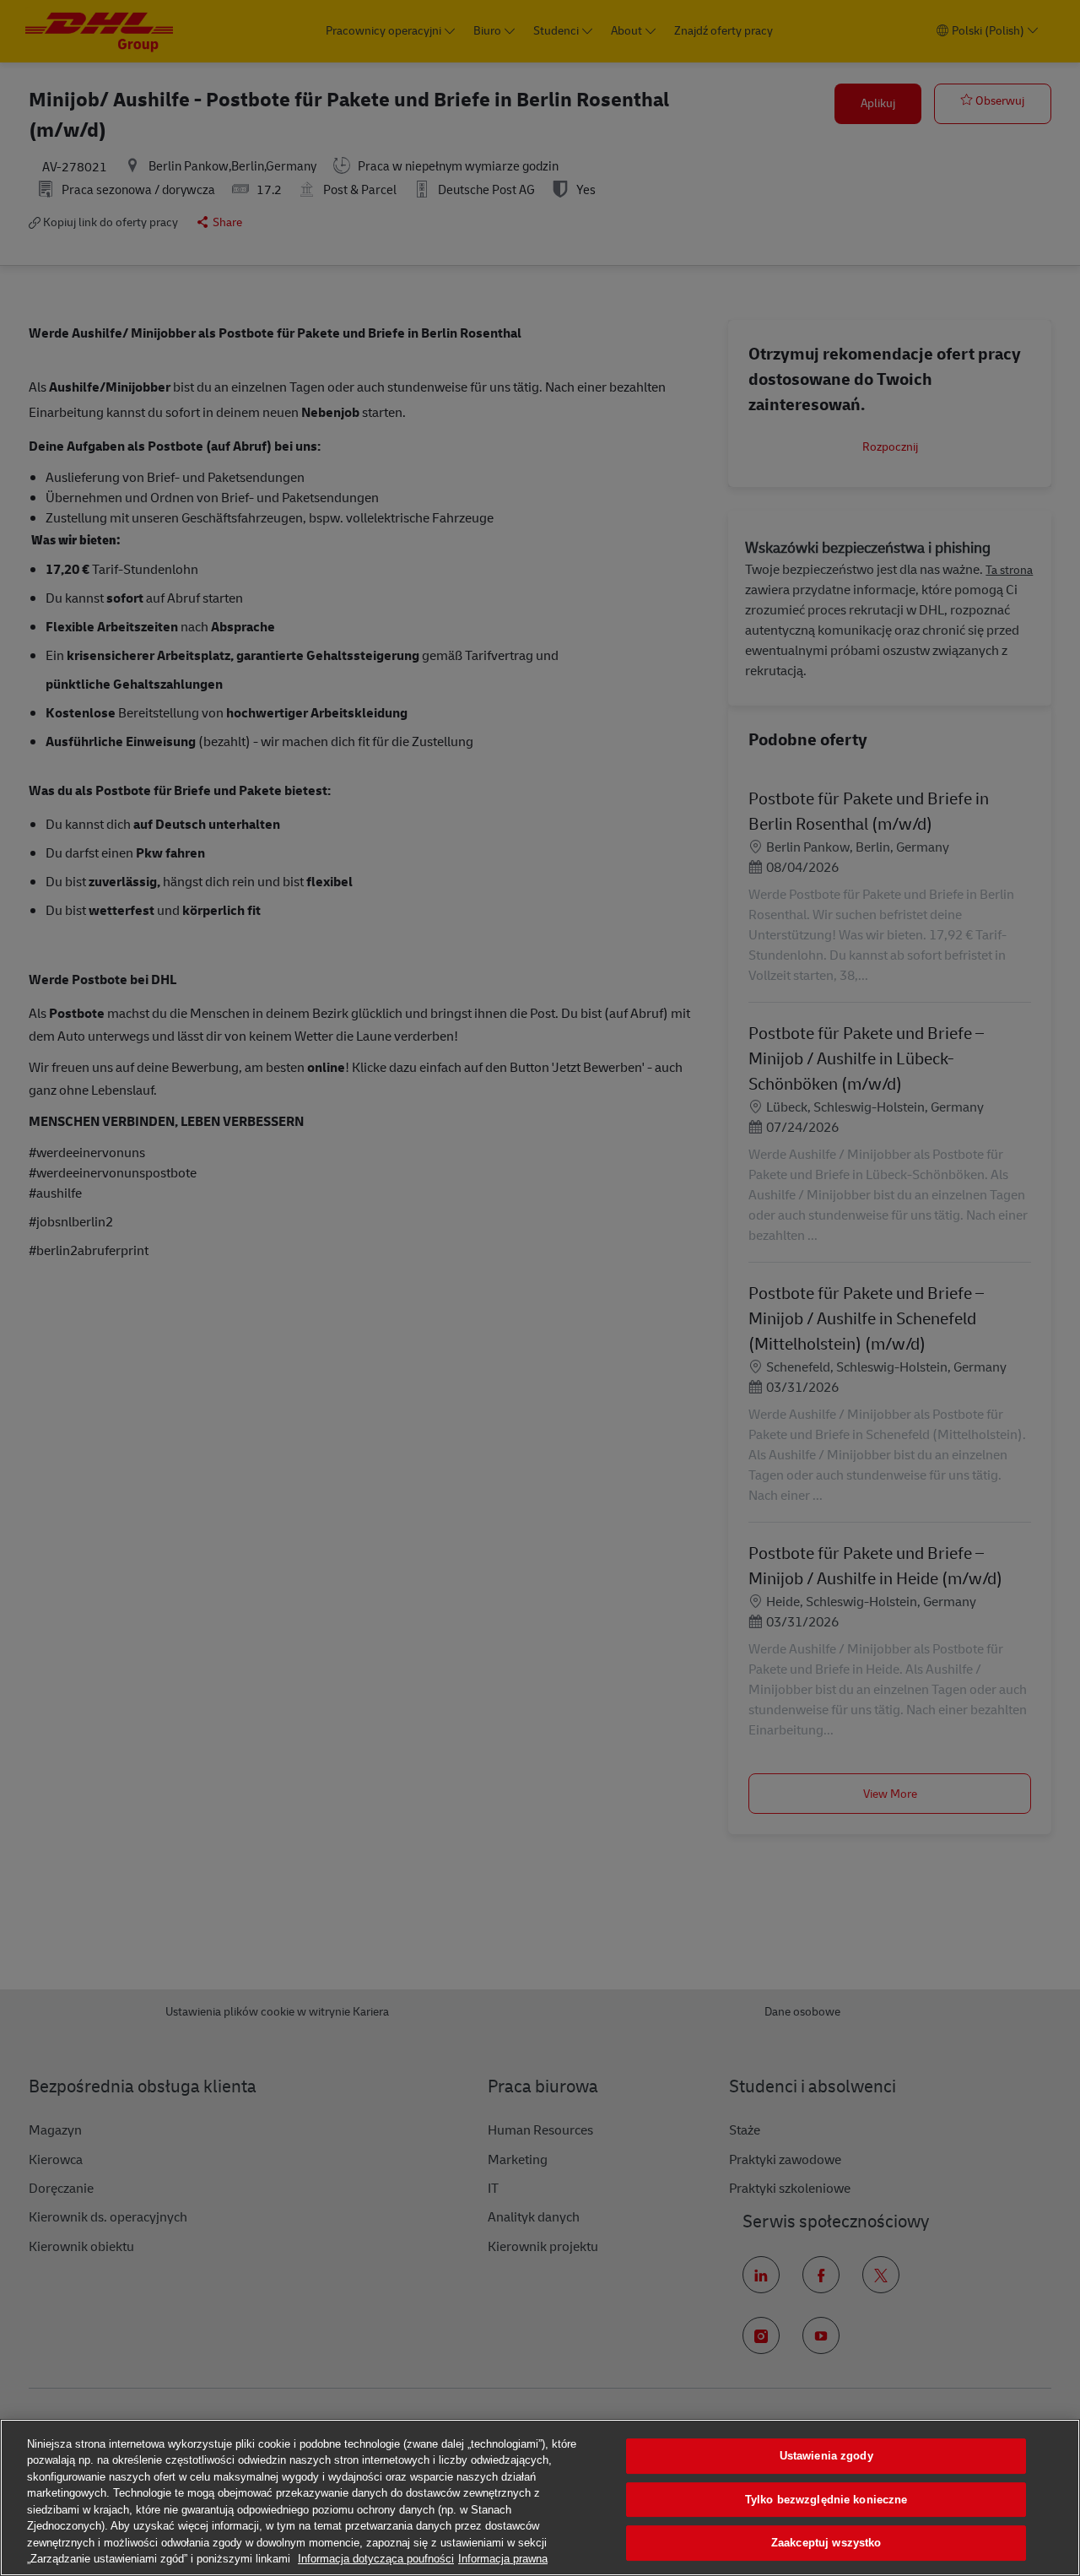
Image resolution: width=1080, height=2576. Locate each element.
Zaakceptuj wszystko (826, 2543)
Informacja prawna (503, 2559)
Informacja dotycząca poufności (376, 2559)
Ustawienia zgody (826, 2456)
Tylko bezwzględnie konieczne (826, 2500)
